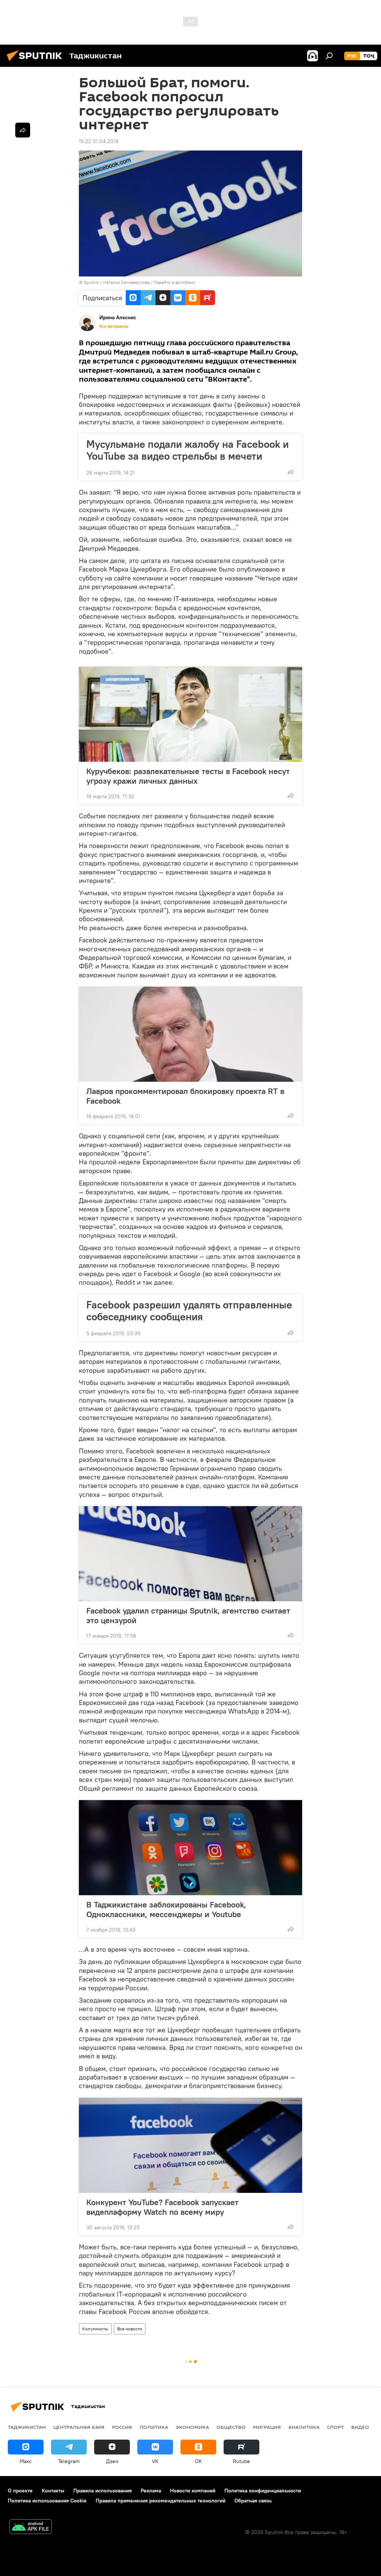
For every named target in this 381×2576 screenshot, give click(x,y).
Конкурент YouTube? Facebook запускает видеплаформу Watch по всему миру (162, 2207)
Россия (122, 2427)
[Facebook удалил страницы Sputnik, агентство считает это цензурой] (190, 1554)
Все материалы (114, 326)
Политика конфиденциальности (263, 2491)
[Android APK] (31, 2528)
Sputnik (92, 282)
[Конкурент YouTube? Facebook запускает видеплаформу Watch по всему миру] (190, 2145)
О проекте (20, 2491)
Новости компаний (193, 2491)
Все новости (130, 2329)
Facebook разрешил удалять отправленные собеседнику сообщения (189, 1311)
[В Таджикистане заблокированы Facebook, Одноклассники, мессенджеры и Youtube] (190, 1848)
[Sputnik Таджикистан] (36, 62)
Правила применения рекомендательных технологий (161, 2501)
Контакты (53, 2491)
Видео (360, 2427)
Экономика (192, 2427)
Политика (154, 2427)
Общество (231, 2427)
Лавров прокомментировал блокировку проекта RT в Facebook (185, 1096)
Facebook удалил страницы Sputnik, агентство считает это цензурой (188, 1615)
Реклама (151, 2491)
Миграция (267, 2427)
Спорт (335, 2427)
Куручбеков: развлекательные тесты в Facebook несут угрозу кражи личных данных (188, 776)
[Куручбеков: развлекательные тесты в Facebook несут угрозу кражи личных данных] (190, 714)
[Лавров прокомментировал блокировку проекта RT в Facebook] (190, 1034)
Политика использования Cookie (47, 2501)
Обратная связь (253, 2501)
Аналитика (304, 2427)
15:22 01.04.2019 (99, 141)
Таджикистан (27, 2427)
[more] (291, 472)
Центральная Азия (79, 2427)
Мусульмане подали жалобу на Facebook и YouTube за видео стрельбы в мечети (188, 450)
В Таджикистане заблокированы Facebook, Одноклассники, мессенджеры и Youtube (166, 1909)
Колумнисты (95, 2329)
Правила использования (103, 2491)
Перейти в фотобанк (174, 282)
